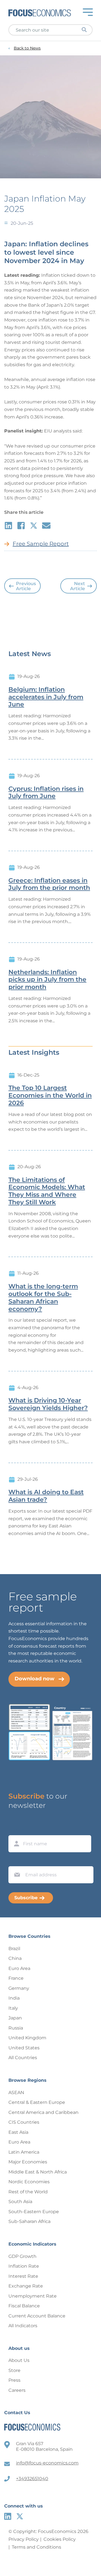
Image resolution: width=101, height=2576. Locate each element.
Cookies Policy (60, 2539)
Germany (19, 1988)
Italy (13, 2008)
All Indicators (23, 2326)
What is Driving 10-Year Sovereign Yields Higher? (48, 1404)
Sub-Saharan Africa (29, 2221)
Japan (15, 2018)
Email (16, 1861)
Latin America (24, 2152)
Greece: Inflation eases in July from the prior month (49, 884)
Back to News (27, 48)
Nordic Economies (29, 2182)
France (16, 1978)
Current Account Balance (37, 2316)
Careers (17, 2390)
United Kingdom (27, 2038)
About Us (19, 2360)
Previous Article (26, 586)
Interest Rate (23, 2276)
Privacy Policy (24, 2539)
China (15, 1958)
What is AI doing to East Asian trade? (46, 1496)
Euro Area (19, 1968)
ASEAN (16, 2093)
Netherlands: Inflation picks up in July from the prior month (47, 980)
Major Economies (28, 2162)
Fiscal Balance (24, 2306)
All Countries (23, 2058)
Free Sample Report (41, 544)
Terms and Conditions (36, 2547)
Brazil (14, 1949)
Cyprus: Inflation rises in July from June (46, 793)
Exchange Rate (26, 2286)
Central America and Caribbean (43, 2112)
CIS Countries (24, 2122)
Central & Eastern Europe (37, 2102)
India (14, 1998)
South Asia (20, 2202)
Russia (16, 2028)
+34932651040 (32, 2479)
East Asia (18, 2132)
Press (14, 2380)
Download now (35, 1679)
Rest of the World (28, 2192)
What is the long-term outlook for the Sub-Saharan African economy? (43, 1298)
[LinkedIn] (8, 2516)
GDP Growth (22, 2256)
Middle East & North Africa (38, 2172)
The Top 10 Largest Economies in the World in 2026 (50, 1096)
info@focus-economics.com (47, 2463)
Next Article (78, 586)
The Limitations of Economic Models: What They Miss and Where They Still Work (47, 1191)
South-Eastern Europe (34, 2212)
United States (24, 2048)
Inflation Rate (24, 2266)
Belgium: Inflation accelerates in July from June (46, 697)
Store (14, 2370)
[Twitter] (20, 2516)
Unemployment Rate (33, 2296)
